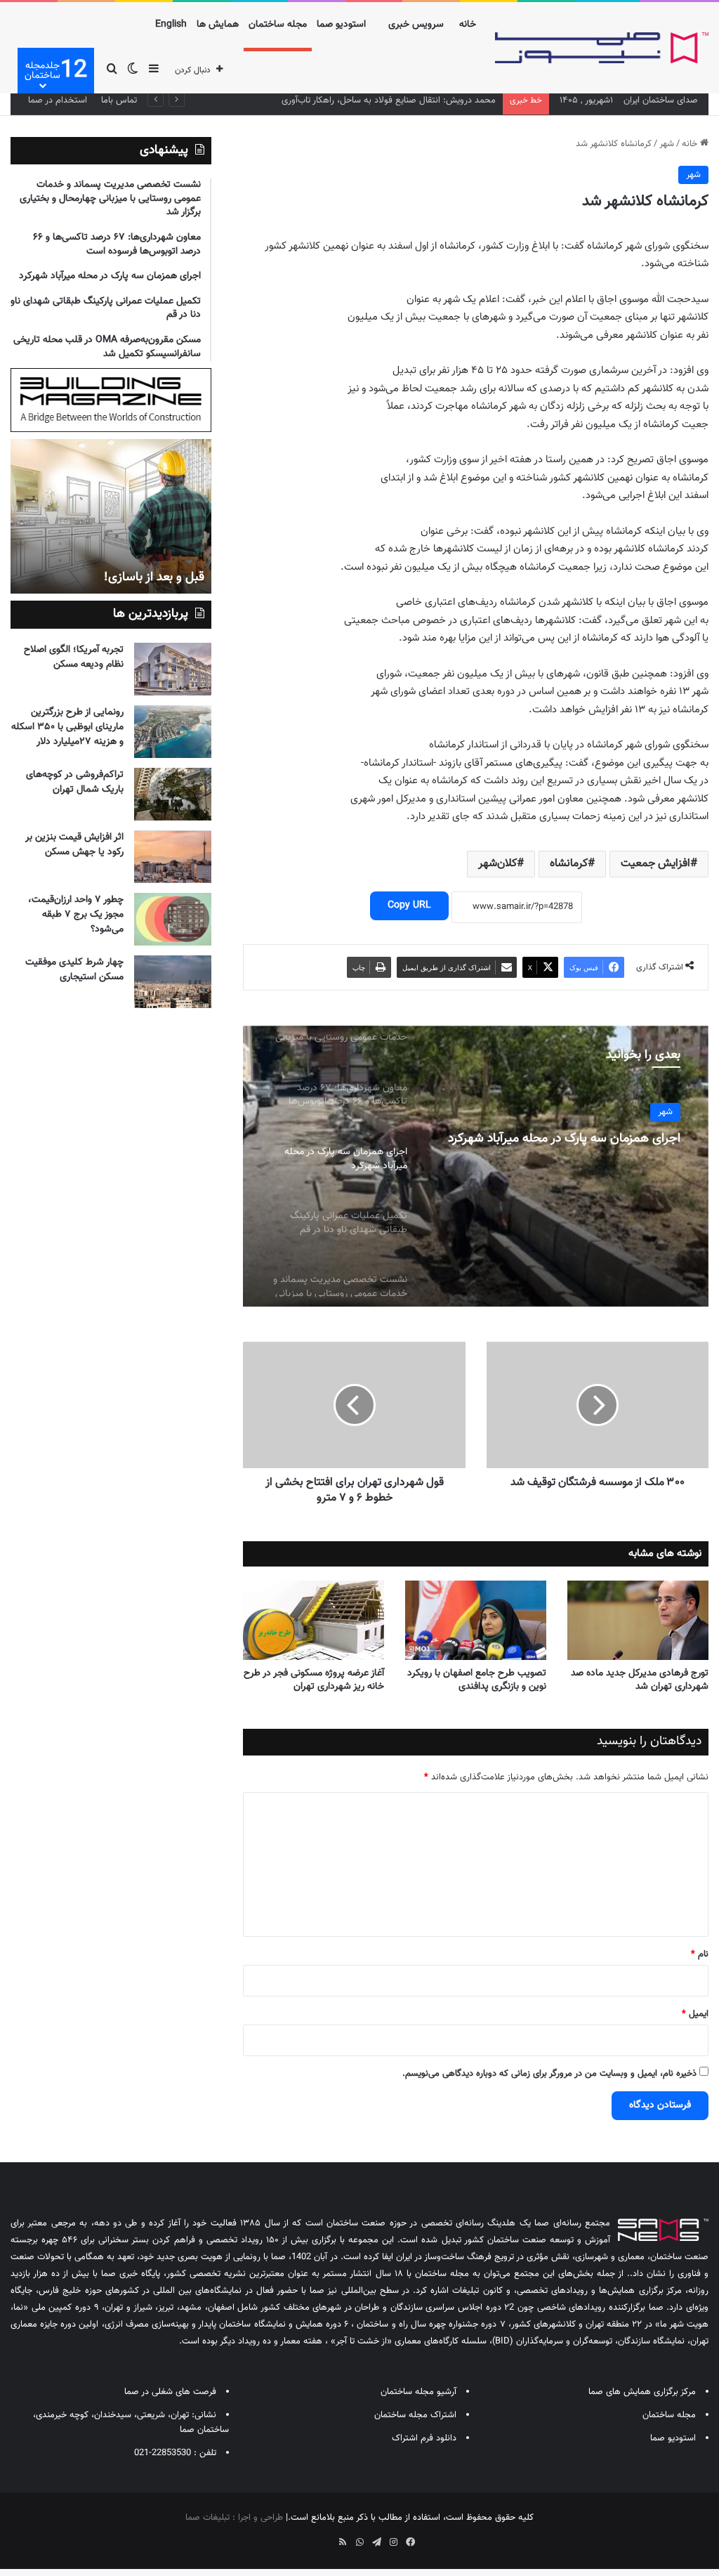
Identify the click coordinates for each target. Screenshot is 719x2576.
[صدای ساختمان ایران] (602, 48)
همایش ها (218, 25)
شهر (667, 144)
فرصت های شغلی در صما (170, 2392)
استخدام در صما (58, 100)
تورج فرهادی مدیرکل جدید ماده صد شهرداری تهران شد (640, 1680)
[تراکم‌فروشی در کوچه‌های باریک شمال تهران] (173, 794)
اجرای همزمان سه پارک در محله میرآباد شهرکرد (564, 1139)
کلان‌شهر (497, 864)
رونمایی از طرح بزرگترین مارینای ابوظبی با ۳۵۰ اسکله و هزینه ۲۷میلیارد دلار (67, 727)
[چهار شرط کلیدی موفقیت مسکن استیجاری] (173, 982)
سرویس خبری (416, 25)
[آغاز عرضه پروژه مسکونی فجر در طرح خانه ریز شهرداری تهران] (314, 1620)
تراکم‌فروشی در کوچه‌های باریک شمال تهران (75, 782)
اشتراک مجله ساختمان (415, 2415)
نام (700, 1954)
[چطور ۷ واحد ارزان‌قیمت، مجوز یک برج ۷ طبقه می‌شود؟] (173, 919)
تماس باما (119, 100)
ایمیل (695, 2014)
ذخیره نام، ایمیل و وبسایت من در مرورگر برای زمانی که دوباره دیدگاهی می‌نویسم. (549, 2074)
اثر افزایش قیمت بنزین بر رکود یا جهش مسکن (74, 845)
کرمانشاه (569, 864)
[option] (476, 1166)
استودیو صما (341, 25)
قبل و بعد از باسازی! (154, 577)
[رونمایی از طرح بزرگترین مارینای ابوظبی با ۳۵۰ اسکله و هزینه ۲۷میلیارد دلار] (173, 732)
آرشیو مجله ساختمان (418, 2392)
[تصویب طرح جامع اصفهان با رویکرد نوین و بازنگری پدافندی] (476, 1620)
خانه (468, 25)
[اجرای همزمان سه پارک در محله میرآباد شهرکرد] (476, 1166)
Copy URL (409, 905)
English (171, 25)
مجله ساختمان (278, 25)
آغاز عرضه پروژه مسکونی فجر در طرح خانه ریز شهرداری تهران (314, 1680)
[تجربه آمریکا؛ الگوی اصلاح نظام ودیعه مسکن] (173, 669)
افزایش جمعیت (655, 864)
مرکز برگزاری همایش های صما (642, 2392)
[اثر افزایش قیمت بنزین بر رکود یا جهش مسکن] (173, 857)
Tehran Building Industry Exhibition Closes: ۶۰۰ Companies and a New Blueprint (337, 100)
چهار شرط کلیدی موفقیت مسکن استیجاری (74, 970)
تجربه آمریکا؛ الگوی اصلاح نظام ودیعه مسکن (74, 657)
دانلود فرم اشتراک (424, 2438)
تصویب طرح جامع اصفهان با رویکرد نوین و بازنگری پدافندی (477, 1680)
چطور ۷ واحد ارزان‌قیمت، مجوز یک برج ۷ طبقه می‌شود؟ (76, 915)
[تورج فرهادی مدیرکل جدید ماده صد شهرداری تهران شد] (638, 1620)
